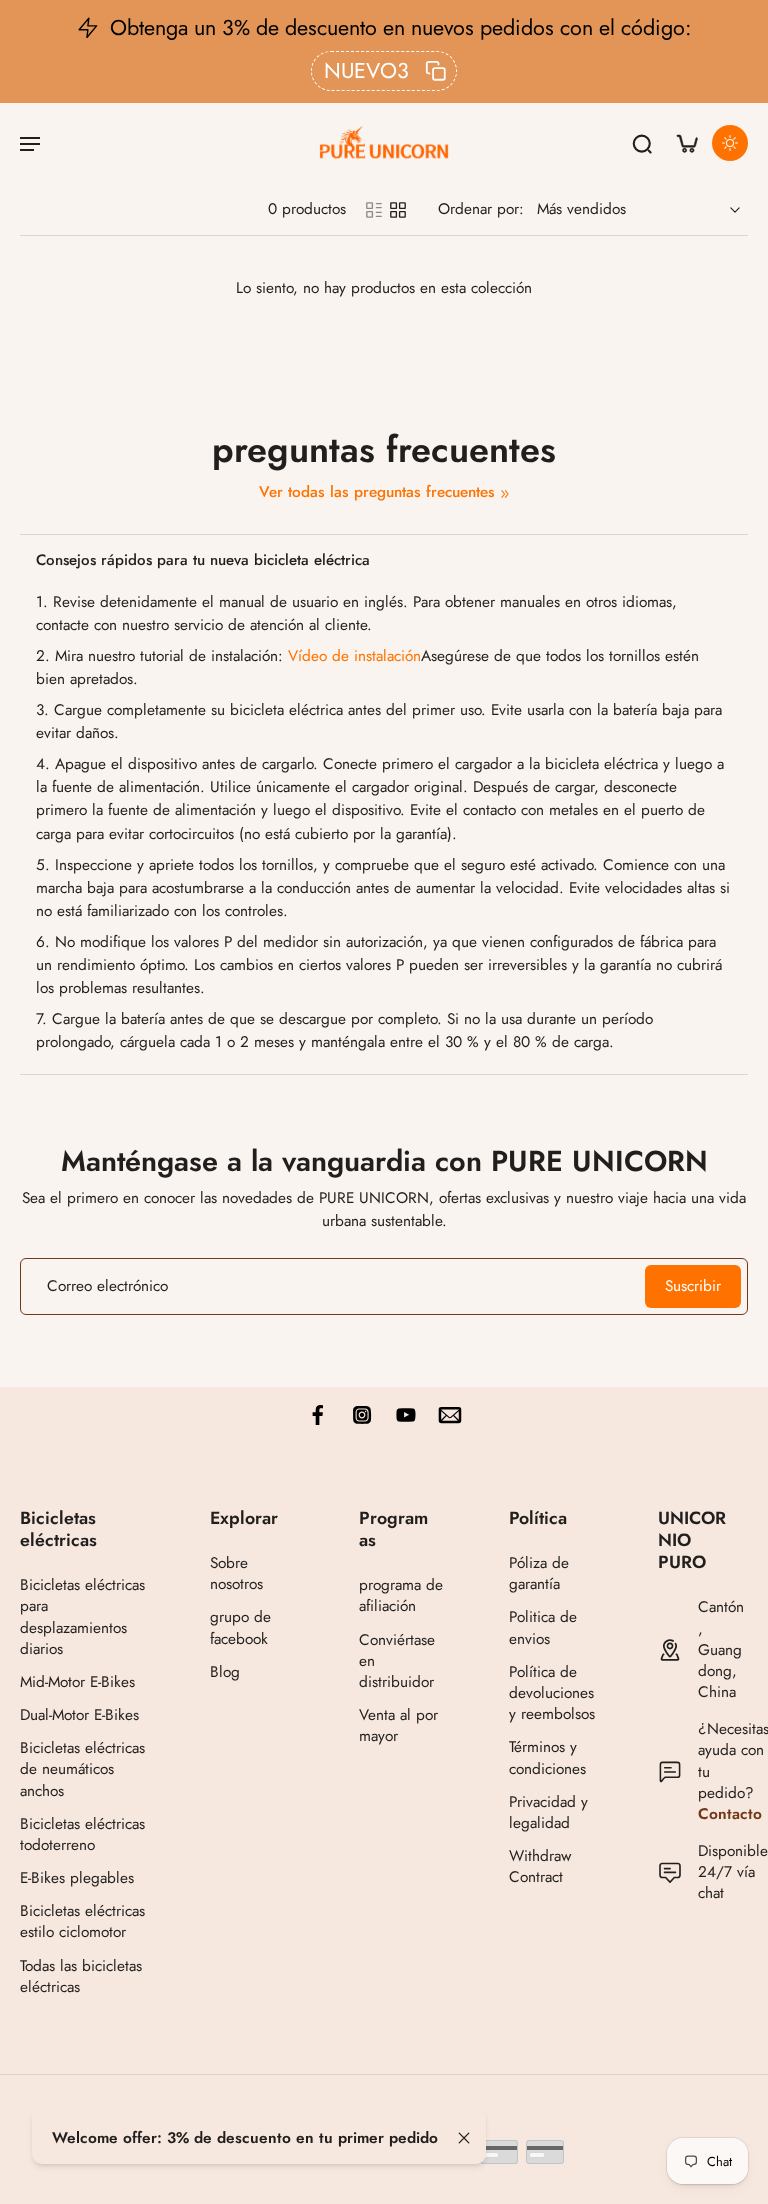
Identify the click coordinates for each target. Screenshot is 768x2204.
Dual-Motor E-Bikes (79, 1715)
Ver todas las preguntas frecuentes (377, 492)
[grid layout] (398, 210)
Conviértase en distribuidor (397, 1660)
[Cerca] (464, 2138)
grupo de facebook (240, 1628)
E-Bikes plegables (77, 1878)
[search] (642, 143)
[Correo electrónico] (450, 1415)
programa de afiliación (401, 1596)
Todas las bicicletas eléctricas (81, 1977)
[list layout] (374, 210)
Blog (225, 1672)
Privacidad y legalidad (548, 1813)
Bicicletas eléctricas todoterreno (82, 1835)
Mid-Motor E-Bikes (77, 1682)
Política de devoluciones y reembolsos (552, 1693)
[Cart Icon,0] (686, 143)
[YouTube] (406, 1415)
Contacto (730, 1814)
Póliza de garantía (539, 1574)
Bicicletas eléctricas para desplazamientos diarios (82, 1617)
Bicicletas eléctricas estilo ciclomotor (82, 1922)
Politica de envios (543, 1628)
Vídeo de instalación (354, 656)
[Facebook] (318, 1415)
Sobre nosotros (236, 1574)
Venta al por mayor (398, 1726)
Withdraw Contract (540, 1867)
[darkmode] (730, 143)
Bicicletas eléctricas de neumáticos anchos (82, 1769)
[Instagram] (362, 1415)
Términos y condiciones (547, 1758)
